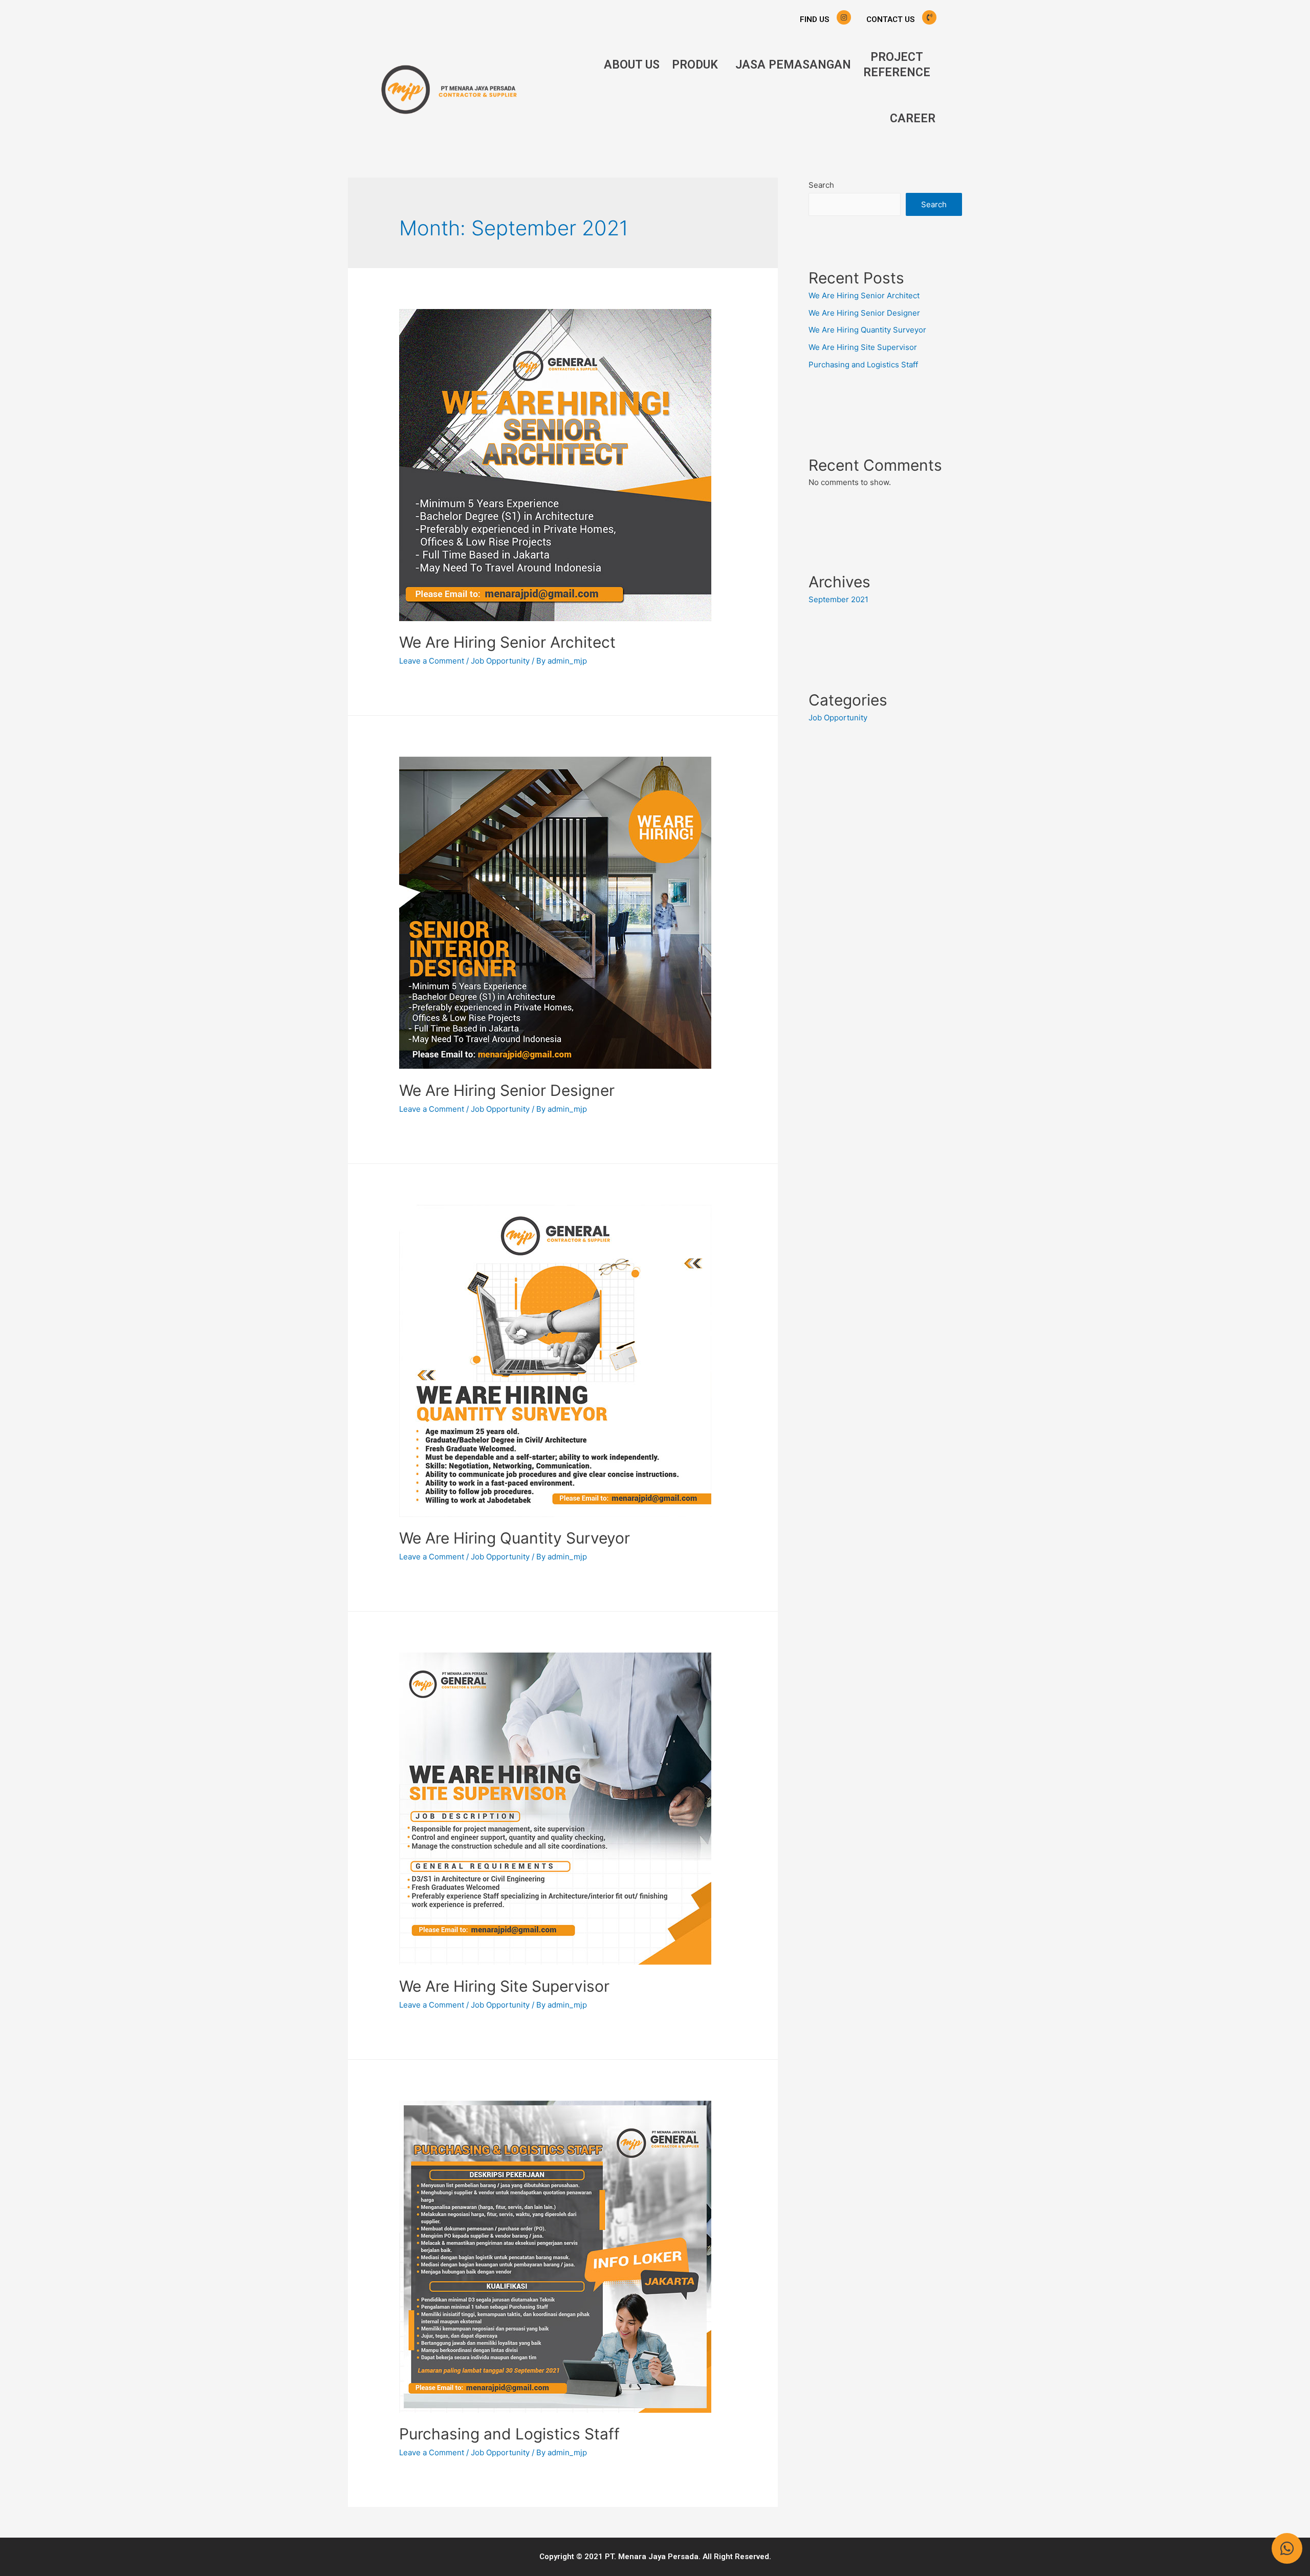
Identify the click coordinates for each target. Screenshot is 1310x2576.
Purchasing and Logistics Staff (509, 2434)
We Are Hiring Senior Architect (507, 642)
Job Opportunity (500, 661)
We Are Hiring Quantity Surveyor (515, 1538)
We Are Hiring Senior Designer (507, 1090)
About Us (632, 65)
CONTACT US (890, 19)
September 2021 (838, 599)
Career (913, 118)
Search (821, 185)
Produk (695, 65)
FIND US (814, 19)
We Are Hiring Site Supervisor (504, 1986)
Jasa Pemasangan (793, 65)
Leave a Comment (432, 661)
